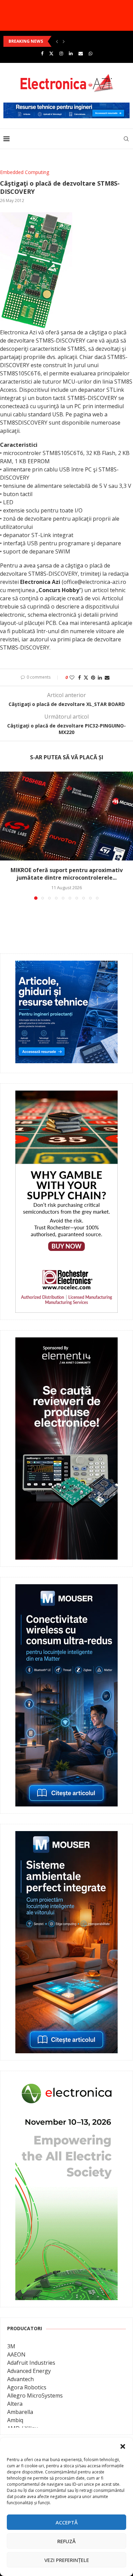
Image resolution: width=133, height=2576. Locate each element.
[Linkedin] (71, 53)
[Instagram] (61, 53)
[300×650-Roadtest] (66, 1342)
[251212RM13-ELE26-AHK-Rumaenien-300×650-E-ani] (66, 2083)
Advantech (20, 2379)
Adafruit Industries (31, 2363)
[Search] (126, 139)
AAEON (16, 2354)
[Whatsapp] (91, 53)
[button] (123, 2446)
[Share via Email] (107, 677)
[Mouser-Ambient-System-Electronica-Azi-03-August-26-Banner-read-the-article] (66, 1836)
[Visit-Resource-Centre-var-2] (66, 106)
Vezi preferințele (67, 2560)
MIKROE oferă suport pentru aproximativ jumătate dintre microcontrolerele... (67, 874)
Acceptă (67, 2522)
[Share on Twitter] (86, 677)
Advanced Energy (29, 2371)
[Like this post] (72, 677)
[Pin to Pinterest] (93, 677)
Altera (15, 2404)
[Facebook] (42, 53)
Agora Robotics (27, 2387)
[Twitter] (51, 53)
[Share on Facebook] (79, 677)
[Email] (81, 53)
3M (11, 2346)
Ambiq (15, 2420)
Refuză (66, 2541)
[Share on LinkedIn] (100, 677)
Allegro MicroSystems (35, 2395)
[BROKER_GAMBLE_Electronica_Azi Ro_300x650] (66, 1095)
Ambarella (20, 2412)
